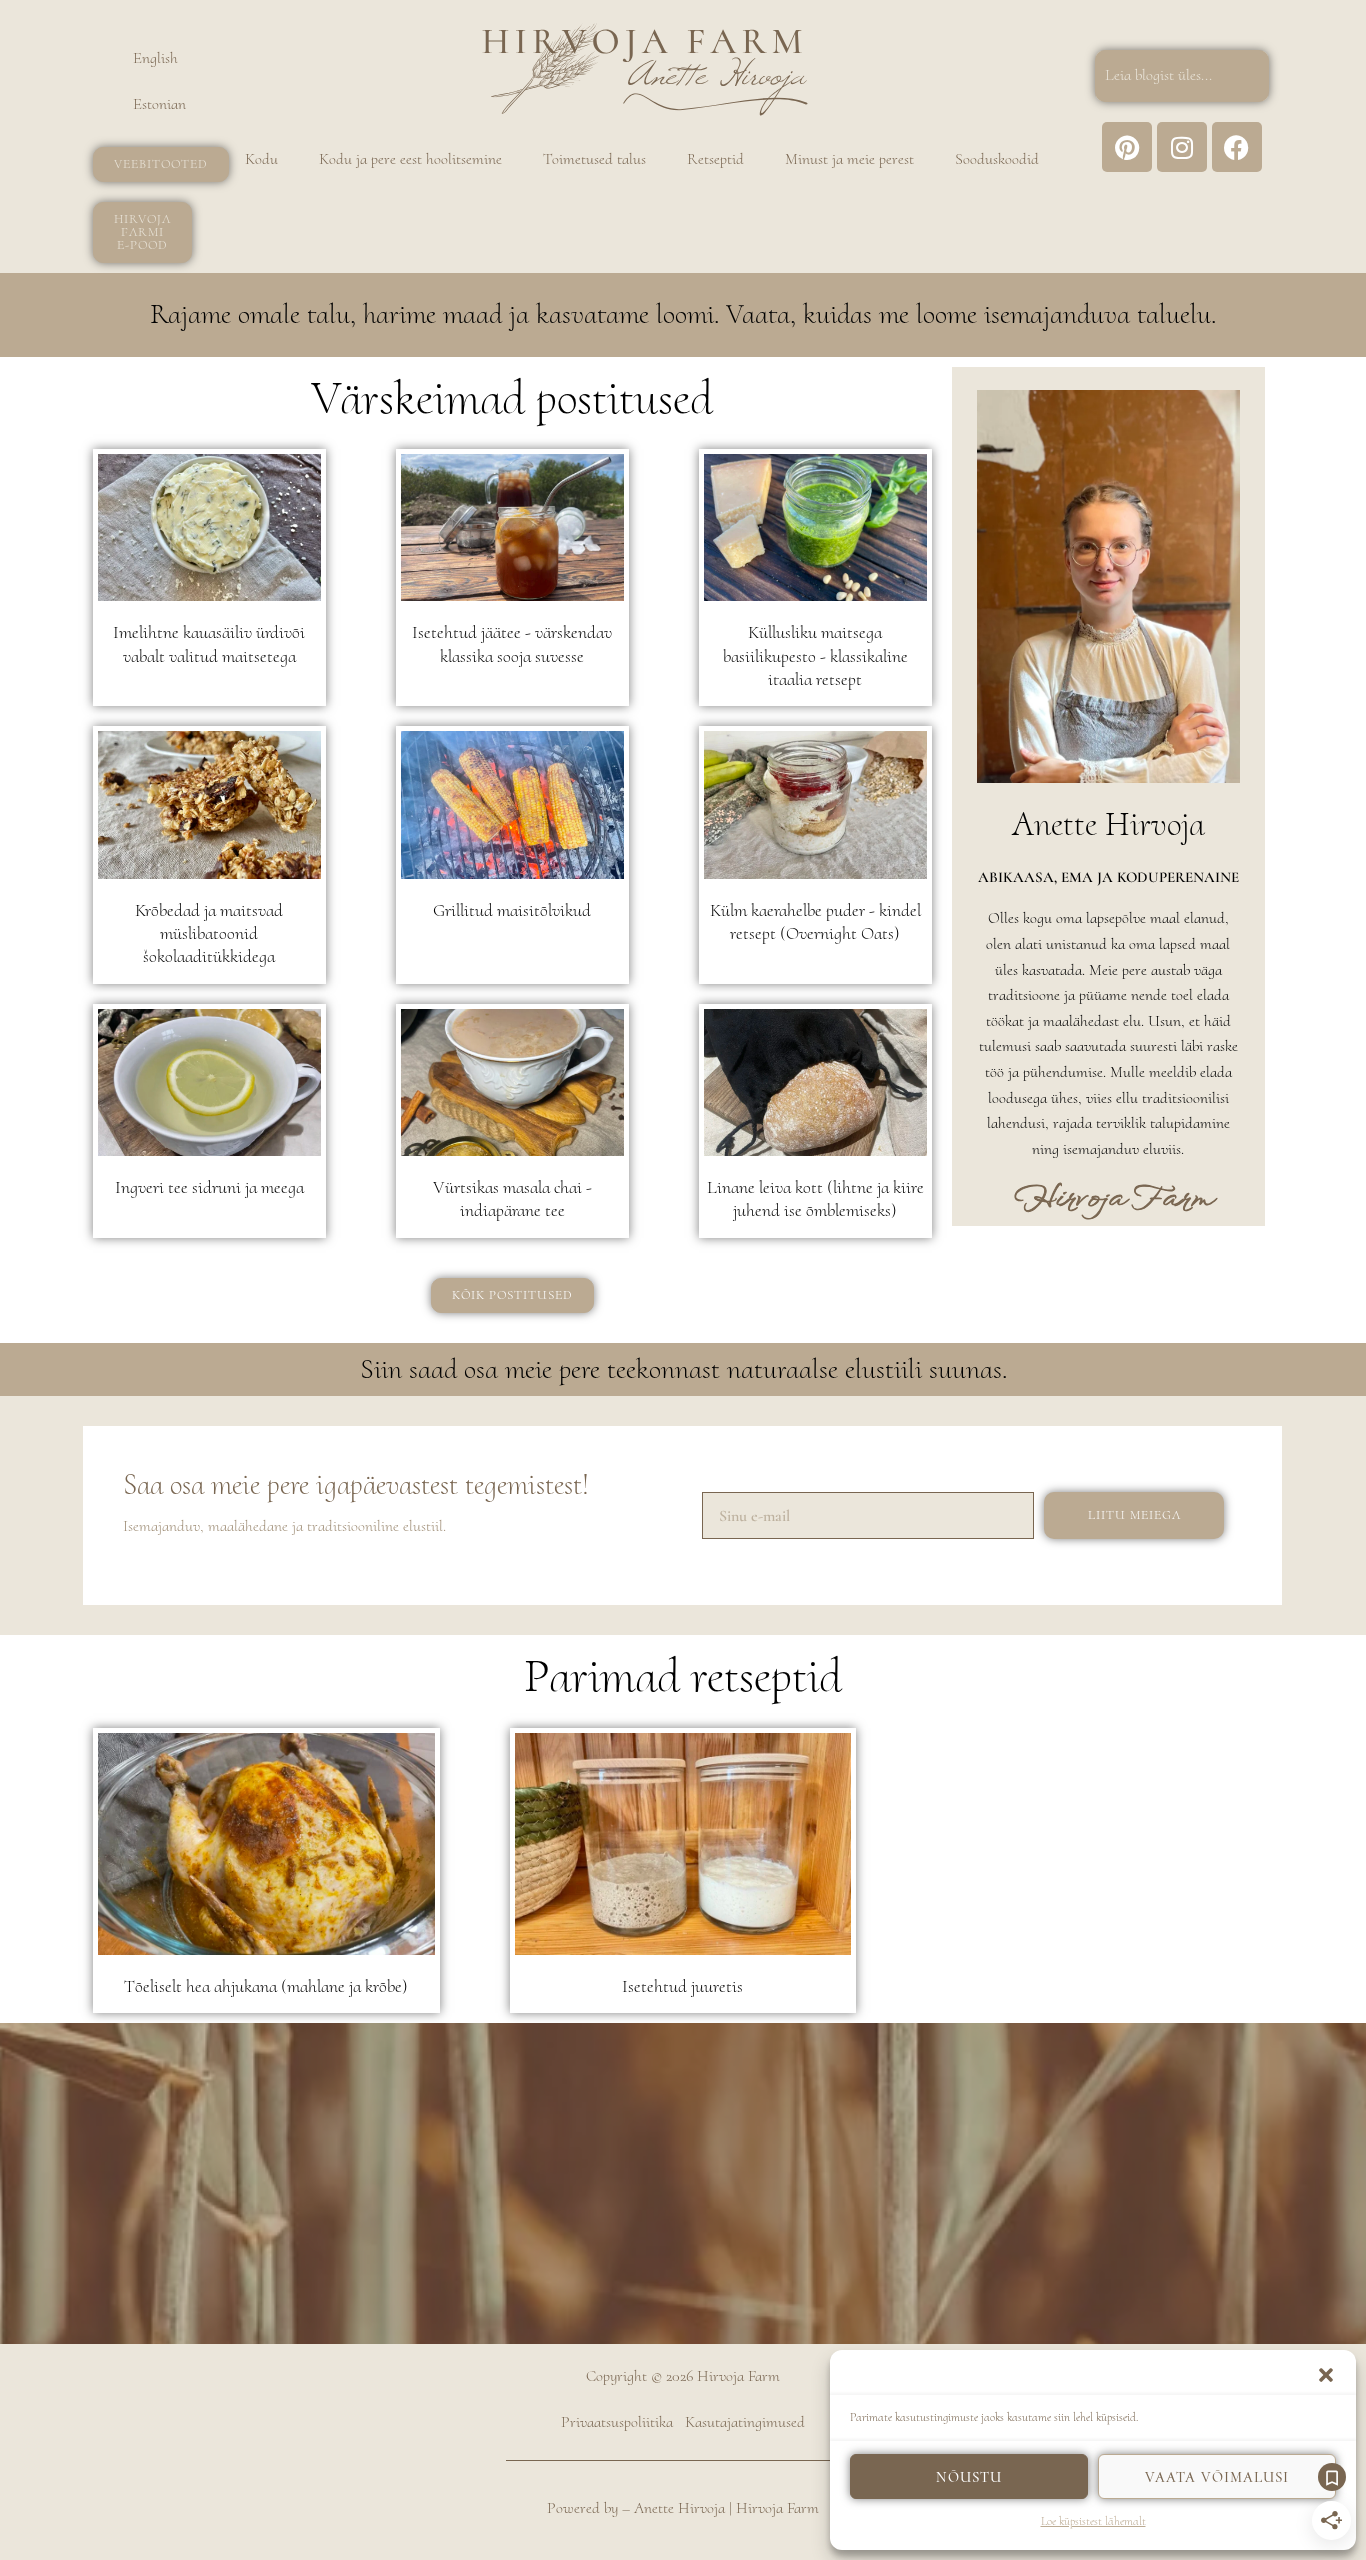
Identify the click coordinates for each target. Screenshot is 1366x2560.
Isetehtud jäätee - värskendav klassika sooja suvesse (512, 643)
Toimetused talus (594, 159)
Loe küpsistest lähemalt (1093, 2521)
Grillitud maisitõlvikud (512, 910)
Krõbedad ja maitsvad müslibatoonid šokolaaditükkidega (209, 933)
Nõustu (969, 2477)
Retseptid (715, 159)
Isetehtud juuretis (682, 1986)
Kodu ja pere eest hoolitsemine (410, 159)
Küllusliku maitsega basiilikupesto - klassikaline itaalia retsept (815, 655)
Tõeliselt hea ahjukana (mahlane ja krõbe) (266, 1986)
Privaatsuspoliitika (617, 2422)
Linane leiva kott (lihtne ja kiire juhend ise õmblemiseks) (815, 1198)
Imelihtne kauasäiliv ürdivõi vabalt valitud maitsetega (209, 643)
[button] (1326, 2375)
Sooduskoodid (997, 159)
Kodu (261, 159)
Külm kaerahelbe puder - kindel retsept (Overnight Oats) (815, 921)
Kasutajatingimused (745, 2422)
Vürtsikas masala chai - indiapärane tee (512, 1198)
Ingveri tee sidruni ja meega (209, 1187)
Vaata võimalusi (1217, 2477)
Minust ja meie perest (849, 159)
